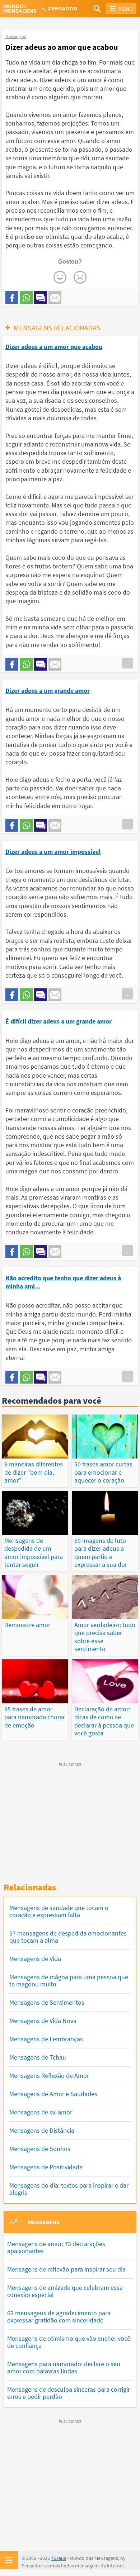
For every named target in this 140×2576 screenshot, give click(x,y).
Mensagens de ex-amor (41, 2112)
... (127, 663)
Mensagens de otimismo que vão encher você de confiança (69, 2342)
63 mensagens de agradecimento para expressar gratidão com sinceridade (59, 2317)
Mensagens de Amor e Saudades (53, 2094)
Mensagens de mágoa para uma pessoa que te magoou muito (69, 1981)
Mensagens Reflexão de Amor (49, 2076)
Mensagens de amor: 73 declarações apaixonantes (56, 2247)
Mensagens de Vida (35, 1959)
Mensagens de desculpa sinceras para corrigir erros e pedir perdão (69, 2393)
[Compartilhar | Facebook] (12, 298)
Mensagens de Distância (42, 2130)
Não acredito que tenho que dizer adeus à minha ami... (63, 1282)
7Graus (59, 2558)
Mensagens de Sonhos (40, 2149)
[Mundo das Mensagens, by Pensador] (37, 9)
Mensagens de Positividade (46, 2167)
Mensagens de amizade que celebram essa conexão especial (65, 2291)
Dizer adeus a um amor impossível (53, 852)
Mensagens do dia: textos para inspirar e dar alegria (69, 2189)
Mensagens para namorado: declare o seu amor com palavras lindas (64, 2367)
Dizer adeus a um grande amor (48, 691)
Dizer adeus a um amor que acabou (54, 347)
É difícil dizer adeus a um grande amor (59, 1021)
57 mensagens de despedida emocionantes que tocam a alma (68, 1937)
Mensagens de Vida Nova (43, 2021)
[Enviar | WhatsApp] (26, 298)
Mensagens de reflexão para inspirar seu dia (66, 2269)
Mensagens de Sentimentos (47, 2002)
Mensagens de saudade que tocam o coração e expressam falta (59, 1911)
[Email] (55, 298)
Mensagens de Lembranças (46, 2039)
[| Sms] (41, 298)
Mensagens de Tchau (38, 2057)
